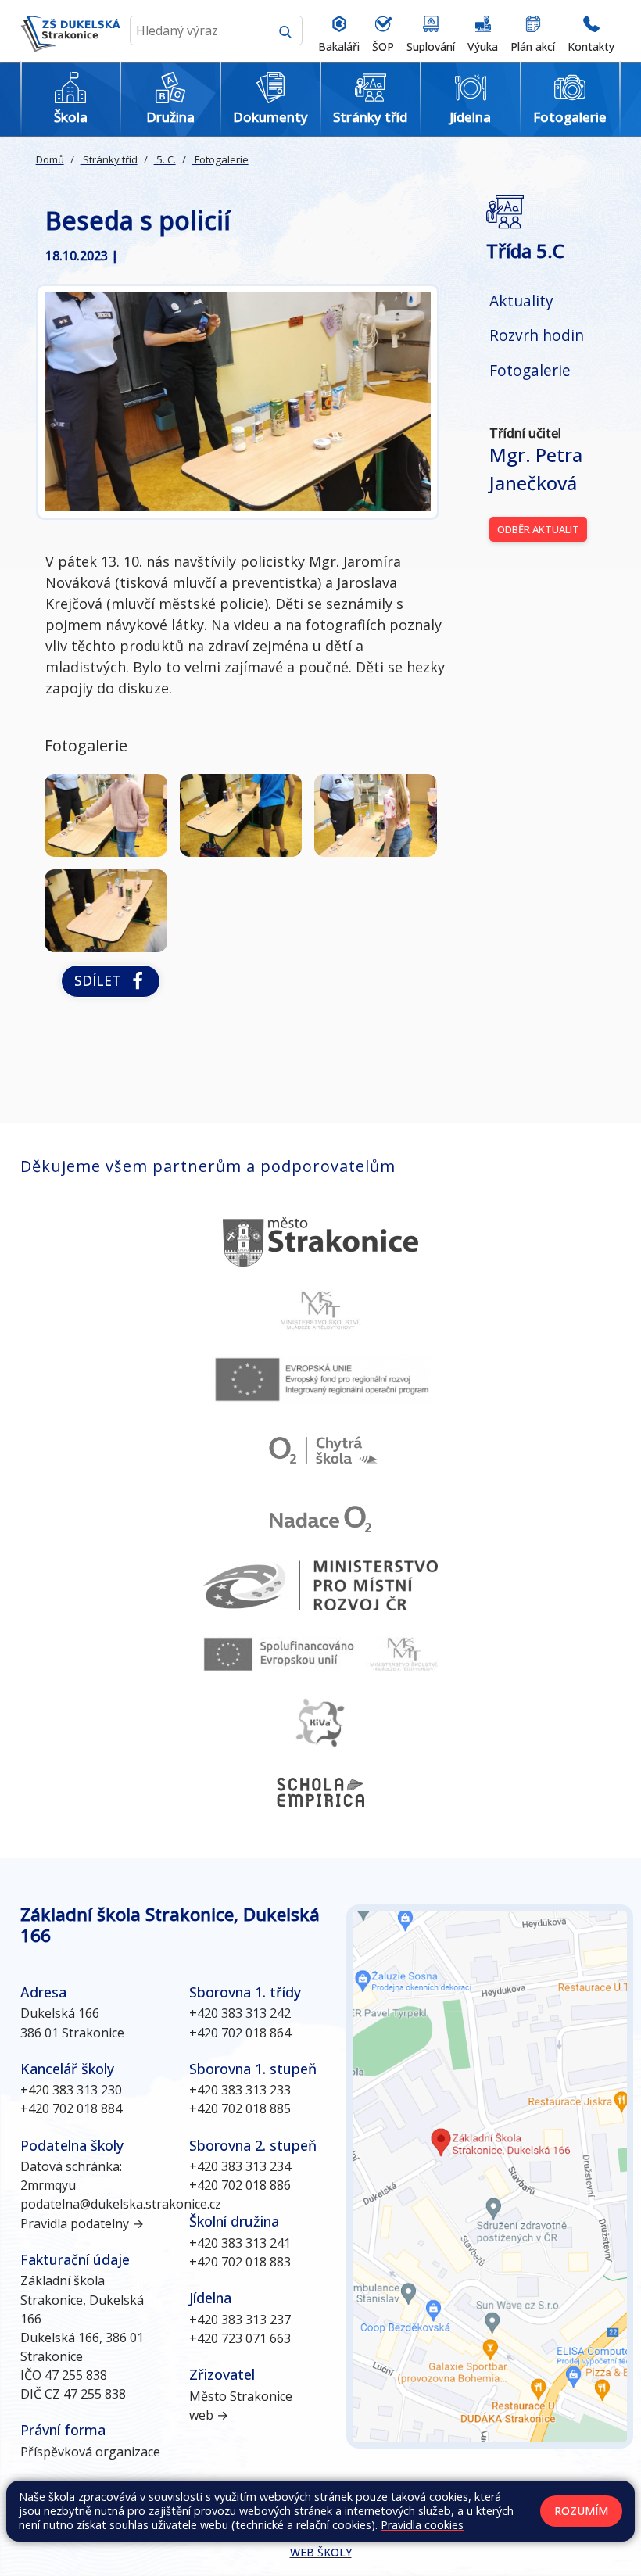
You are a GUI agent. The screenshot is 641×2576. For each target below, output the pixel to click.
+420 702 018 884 (71, 2108)
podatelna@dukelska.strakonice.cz (121, 2204)
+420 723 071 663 (240, 2338)
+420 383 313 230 (71, 2090)
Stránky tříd (109, 159)
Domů (50, 159)
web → (209, 2415)
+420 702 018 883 (240, 2262)
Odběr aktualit (538, 529)
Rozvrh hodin (537, 335)
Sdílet (101, 980)
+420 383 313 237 (240, 2320)
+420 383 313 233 (240, 2090)
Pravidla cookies (422, 2525)
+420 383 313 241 (240, 2243)
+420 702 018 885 (240, 2108)
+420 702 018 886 (240, 2185)
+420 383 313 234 (240, 2166)
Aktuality (521, 301)
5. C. (165, 159)
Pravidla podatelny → (82, 2223)
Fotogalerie (220, 159)
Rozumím (581, 2511)
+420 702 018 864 (240, 2033)
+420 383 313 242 (240, 2013)
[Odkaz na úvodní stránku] (70, 31)
